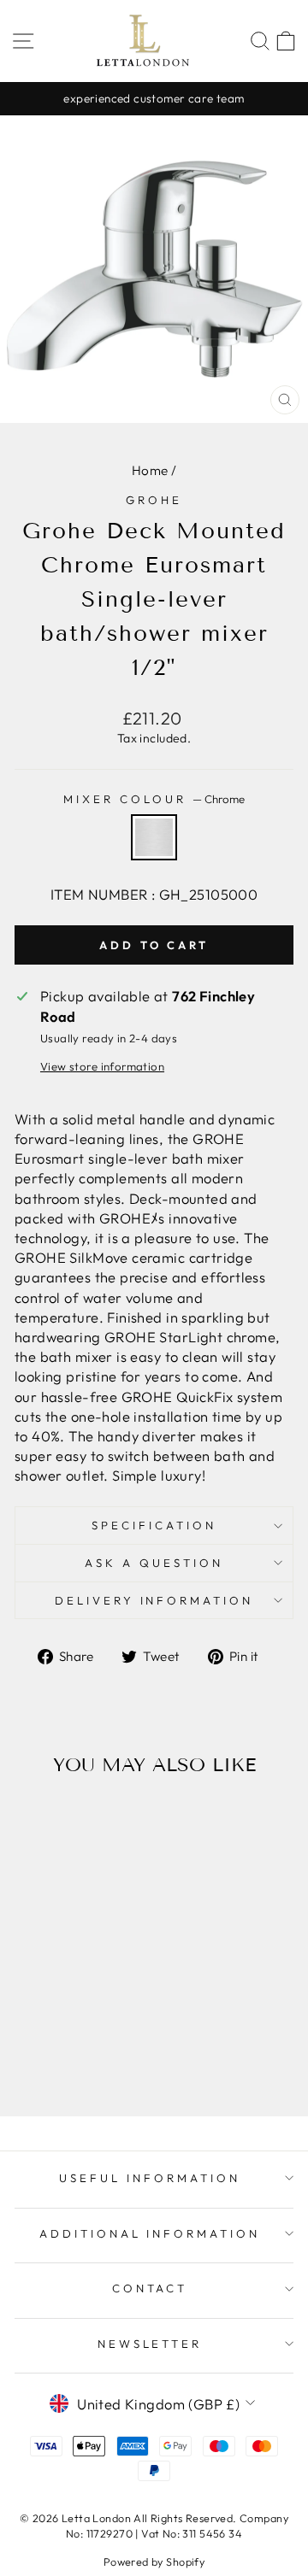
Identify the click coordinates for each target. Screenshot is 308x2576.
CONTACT (150, 2288)
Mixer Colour (154, 799)
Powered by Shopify (154, 2561)
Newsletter (150, 2344)
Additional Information (150, 2233)
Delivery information (154, 1600)
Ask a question (154, 1563)
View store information (102, 1066)
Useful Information (150, 2178)
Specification (154, 1525)
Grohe (154, 500)
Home (150, 470)
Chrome (154, 837)
